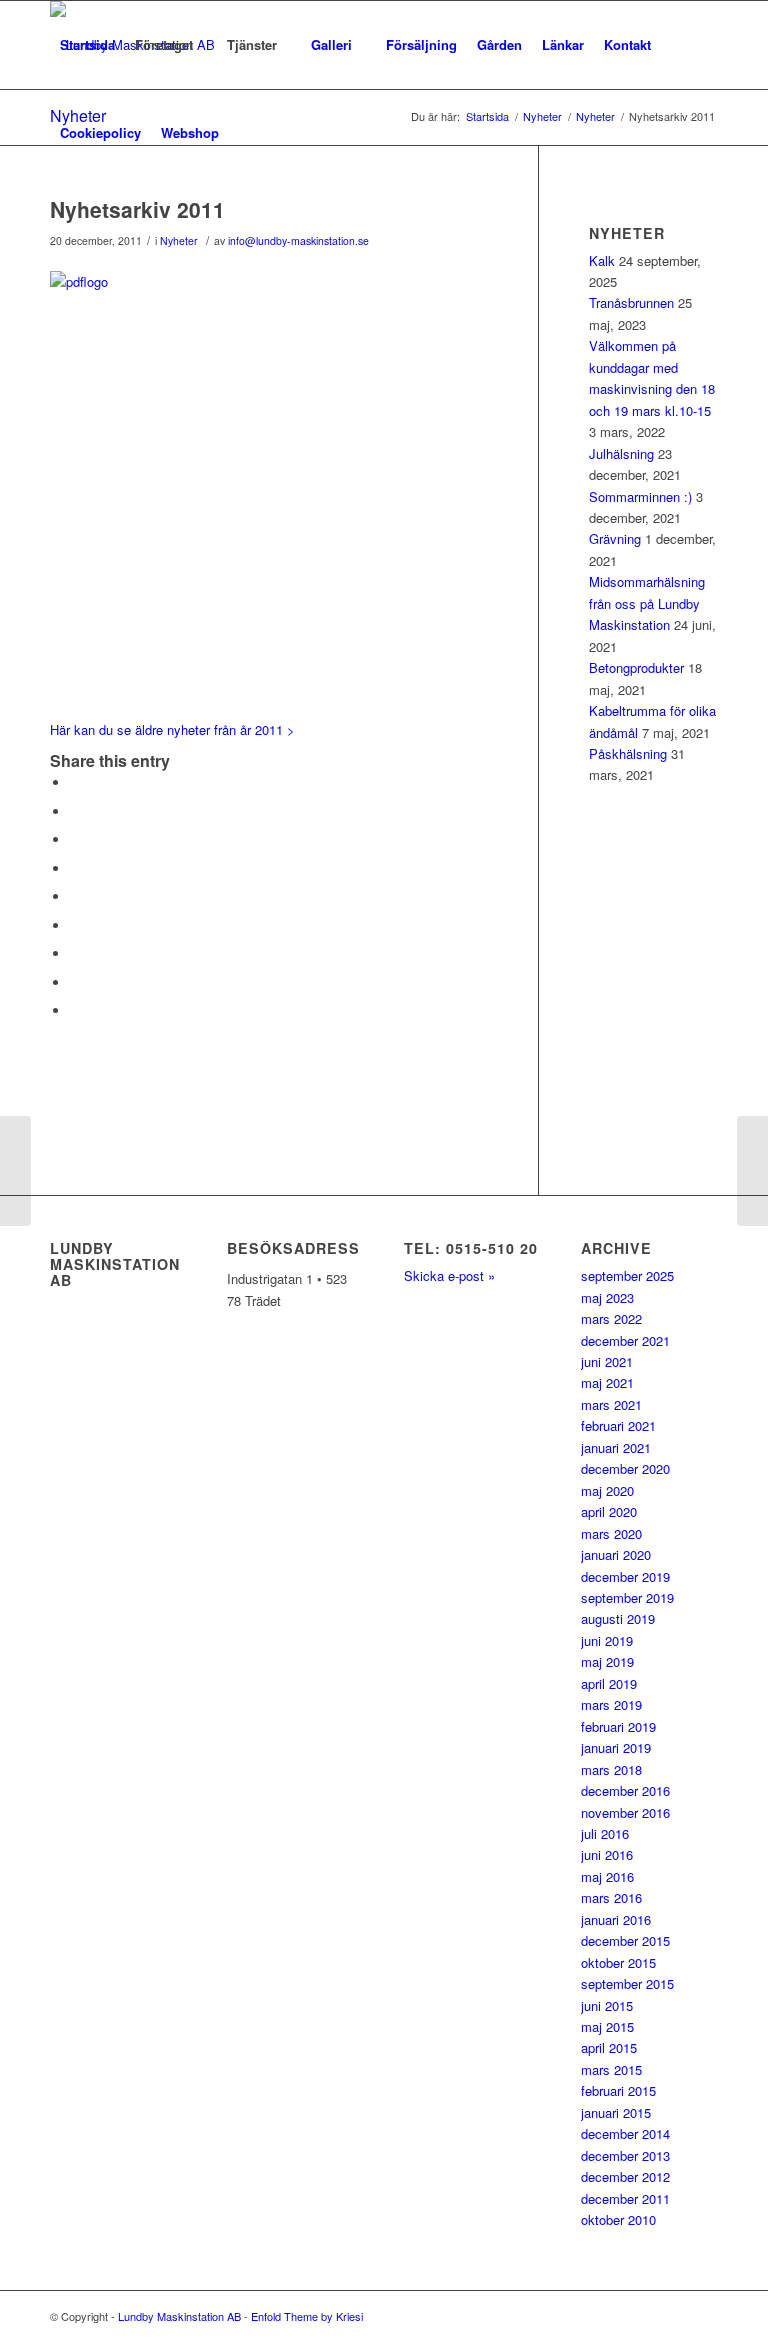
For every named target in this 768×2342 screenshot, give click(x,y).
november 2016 (625, 1812)
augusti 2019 (618, 1618)
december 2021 (625, 1340)
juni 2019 (607, 1640)
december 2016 (625, 1790)
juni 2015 (607, 2005)
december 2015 (625, 1940)
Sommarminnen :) (640, 496)
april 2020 (609, 1511)
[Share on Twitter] (75, 811)
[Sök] (245, 133)
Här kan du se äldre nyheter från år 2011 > (172, 729)
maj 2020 (607, 1490)
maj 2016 (607, 1876)
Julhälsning (621, 453)
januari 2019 (616, 1747)
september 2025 (627, 1275)
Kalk (602, 260)
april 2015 (609, 2047)
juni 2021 (607, 1361)
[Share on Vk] (75, 953)
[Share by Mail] (75, 1010)
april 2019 (609, 1683)
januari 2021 (616, 1447)
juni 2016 (607, 1854)
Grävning (615, 538)
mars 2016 (611, 1897)
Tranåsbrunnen (631, 302)
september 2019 (627, 1597)
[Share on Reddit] (75, 982)
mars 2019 (611, 1704)
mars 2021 (611, 1404)
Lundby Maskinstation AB (179, 2316)
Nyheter (179, 240)
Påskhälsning (628, 753)
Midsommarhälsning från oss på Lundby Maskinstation (647, 603)
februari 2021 (618, 1425)
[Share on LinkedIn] (75, 896)
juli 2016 (605, 1833)
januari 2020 (616, 1554)
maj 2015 (607, 2026)
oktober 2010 (618, 2219)
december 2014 (625, 2133)
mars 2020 (611, 1533)
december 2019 (625, 1576)
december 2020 (625, 1468)
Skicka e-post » (449, 1275)
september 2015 (627, 1983)
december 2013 (625, 2155)
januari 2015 (616, 2112)
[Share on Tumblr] (75, 925)
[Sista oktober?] (15, 1171)
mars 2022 (611, 1318)
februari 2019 (618, 1726)
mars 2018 (611, 1769)
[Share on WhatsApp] (75, 839)
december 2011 (625, 2198)
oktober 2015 (618, 1962)
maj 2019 (607, 1661)
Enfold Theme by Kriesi (307, 2316)
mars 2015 (611, 2069)
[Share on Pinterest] (75, 868)
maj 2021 (607, 1382)
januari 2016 (616, 1919)
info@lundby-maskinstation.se (298, 240)
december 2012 (625, 2176)
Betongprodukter (636, 667)
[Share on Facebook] (75, 782)
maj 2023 (607, 1297)
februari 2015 (618, 2090)
